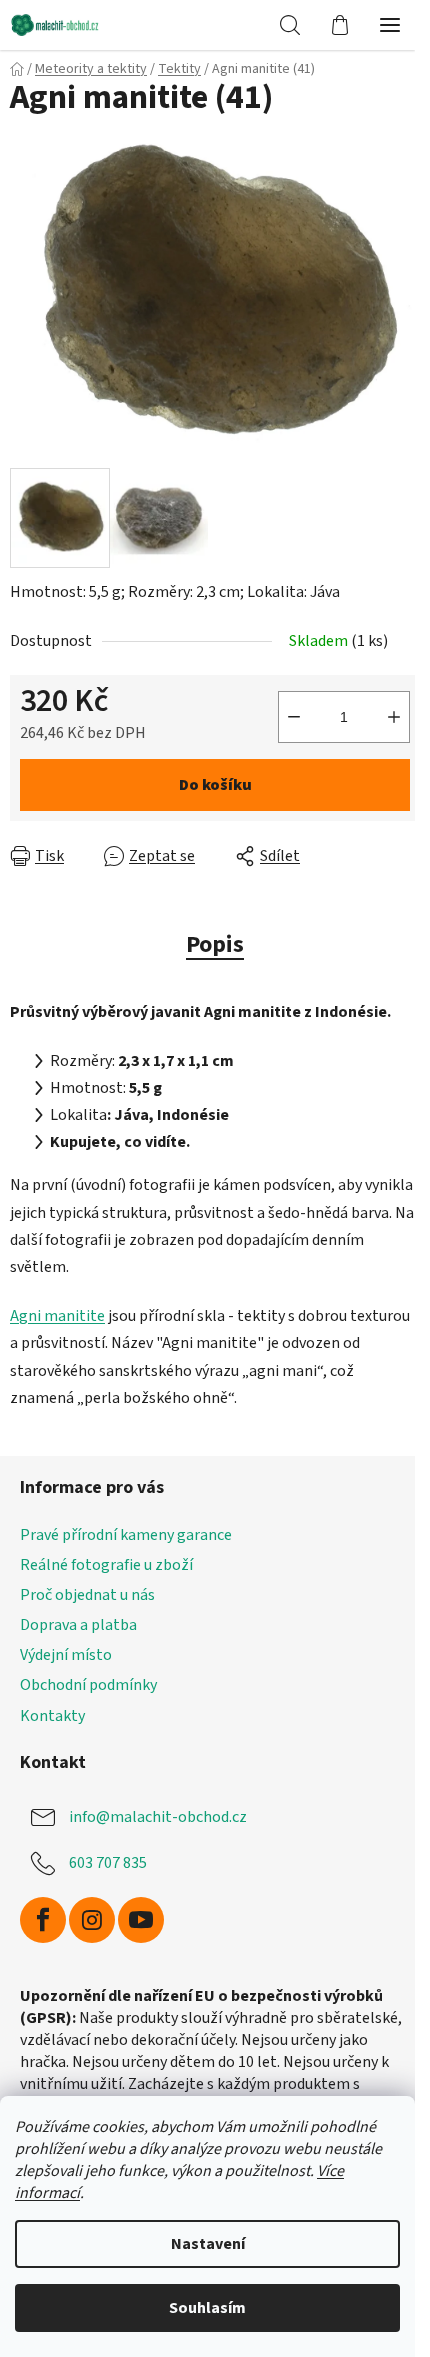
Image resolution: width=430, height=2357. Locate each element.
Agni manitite (57, 1316)
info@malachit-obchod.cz (158, 1816)
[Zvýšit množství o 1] (394, 717)
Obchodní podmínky (88, 1685)
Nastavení (208, 2244)
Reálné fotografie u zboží (106, 1565)
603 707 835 (108, 1862)
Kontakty (52, 1716)
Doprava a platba (78, 1625)
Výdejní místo (66, 1655)
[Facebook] (43, 1920)
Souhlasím (207, 2308)
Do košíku (215, 785)
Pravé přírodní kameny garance (126, 1535)
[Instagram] (92, 1920)
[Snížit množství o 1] (294, 717)
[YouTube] (141, 1920)
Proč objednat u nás (87, 1595)
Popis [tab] (215, 944)
